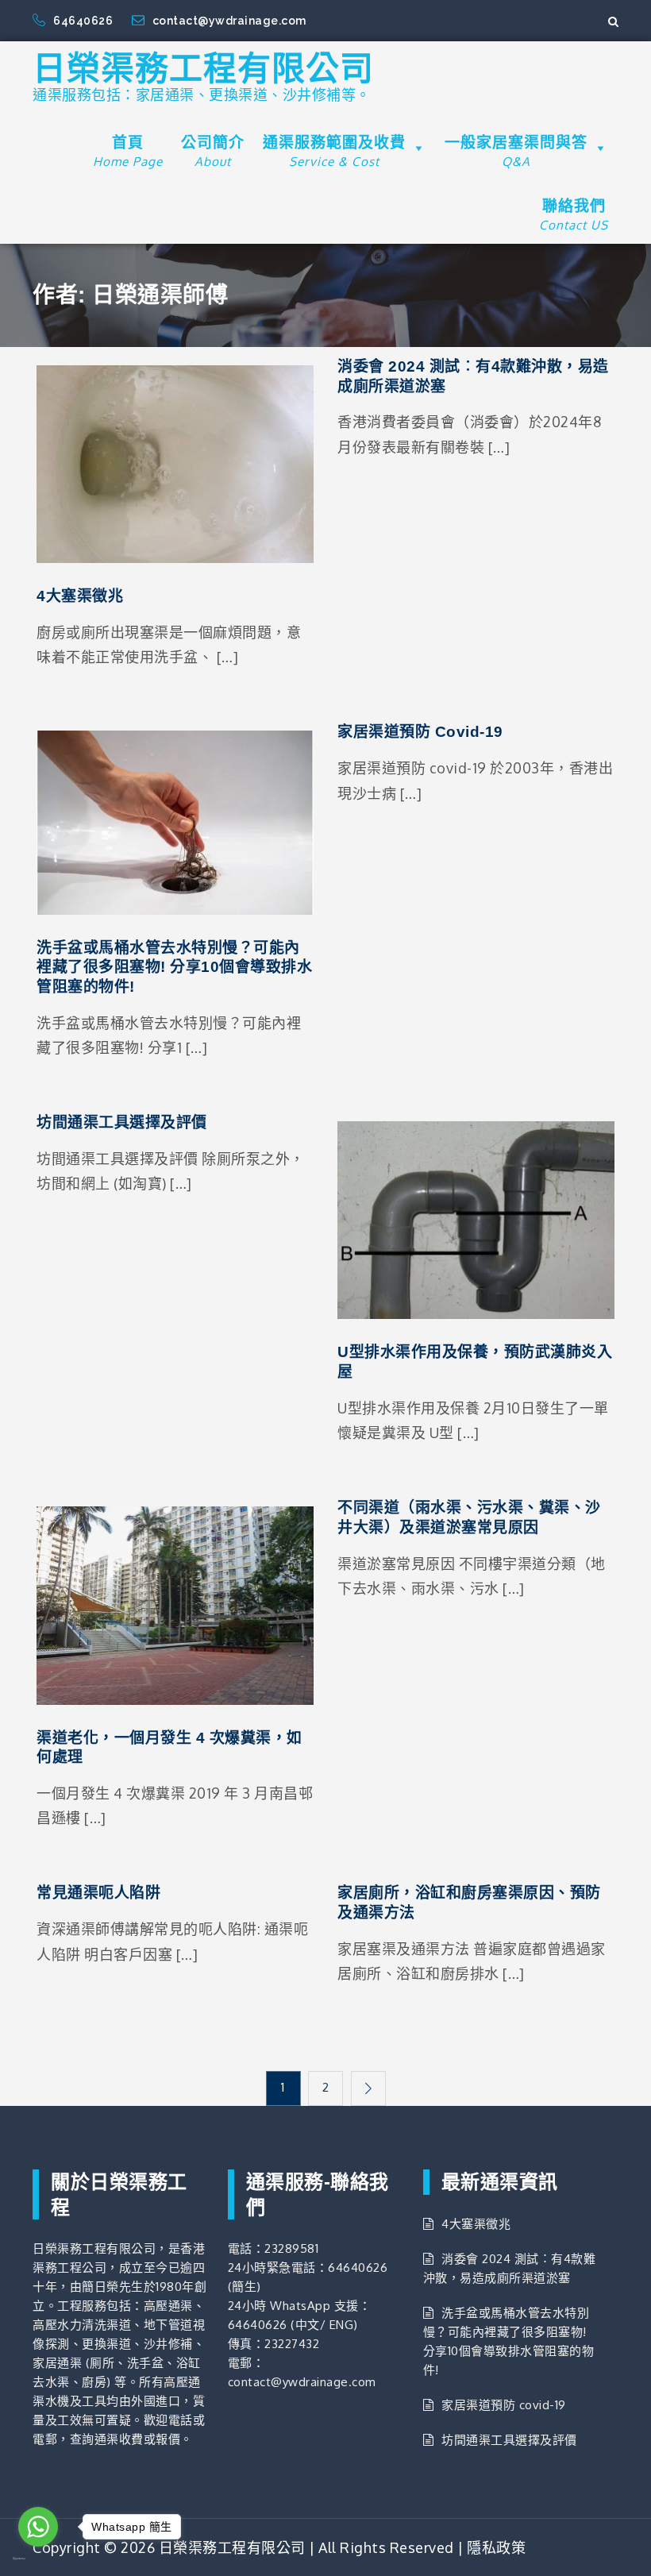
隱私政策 (496, 2547)
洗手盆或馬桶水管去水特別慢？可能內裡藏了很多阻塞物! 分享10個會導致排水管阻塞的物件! (174, 967)
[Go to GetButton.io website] (38, 2559)
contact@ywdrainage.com (229, 21)
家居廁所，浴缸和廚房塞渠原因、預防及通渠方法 (469, 1903)
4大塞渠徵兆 (80, 596)
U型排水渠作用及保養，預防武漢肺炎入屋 (475, 1362)
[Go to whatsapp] (38, 2527)
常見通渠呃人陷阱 (98, 1893)
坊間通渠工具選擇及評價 (122, 1122)
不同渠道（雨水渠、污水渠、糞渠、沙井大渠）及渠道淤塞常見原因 (469, 1517)
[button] (416, 148)
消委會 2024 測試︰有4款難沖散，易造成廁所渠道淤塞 (473, 376)
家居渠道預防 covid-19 (420, 732)
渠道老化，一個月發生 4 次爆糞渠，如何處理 (169, 1748)
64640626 (85, 21)
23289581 (291, 2248)
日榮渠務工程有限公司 (203, 69)
